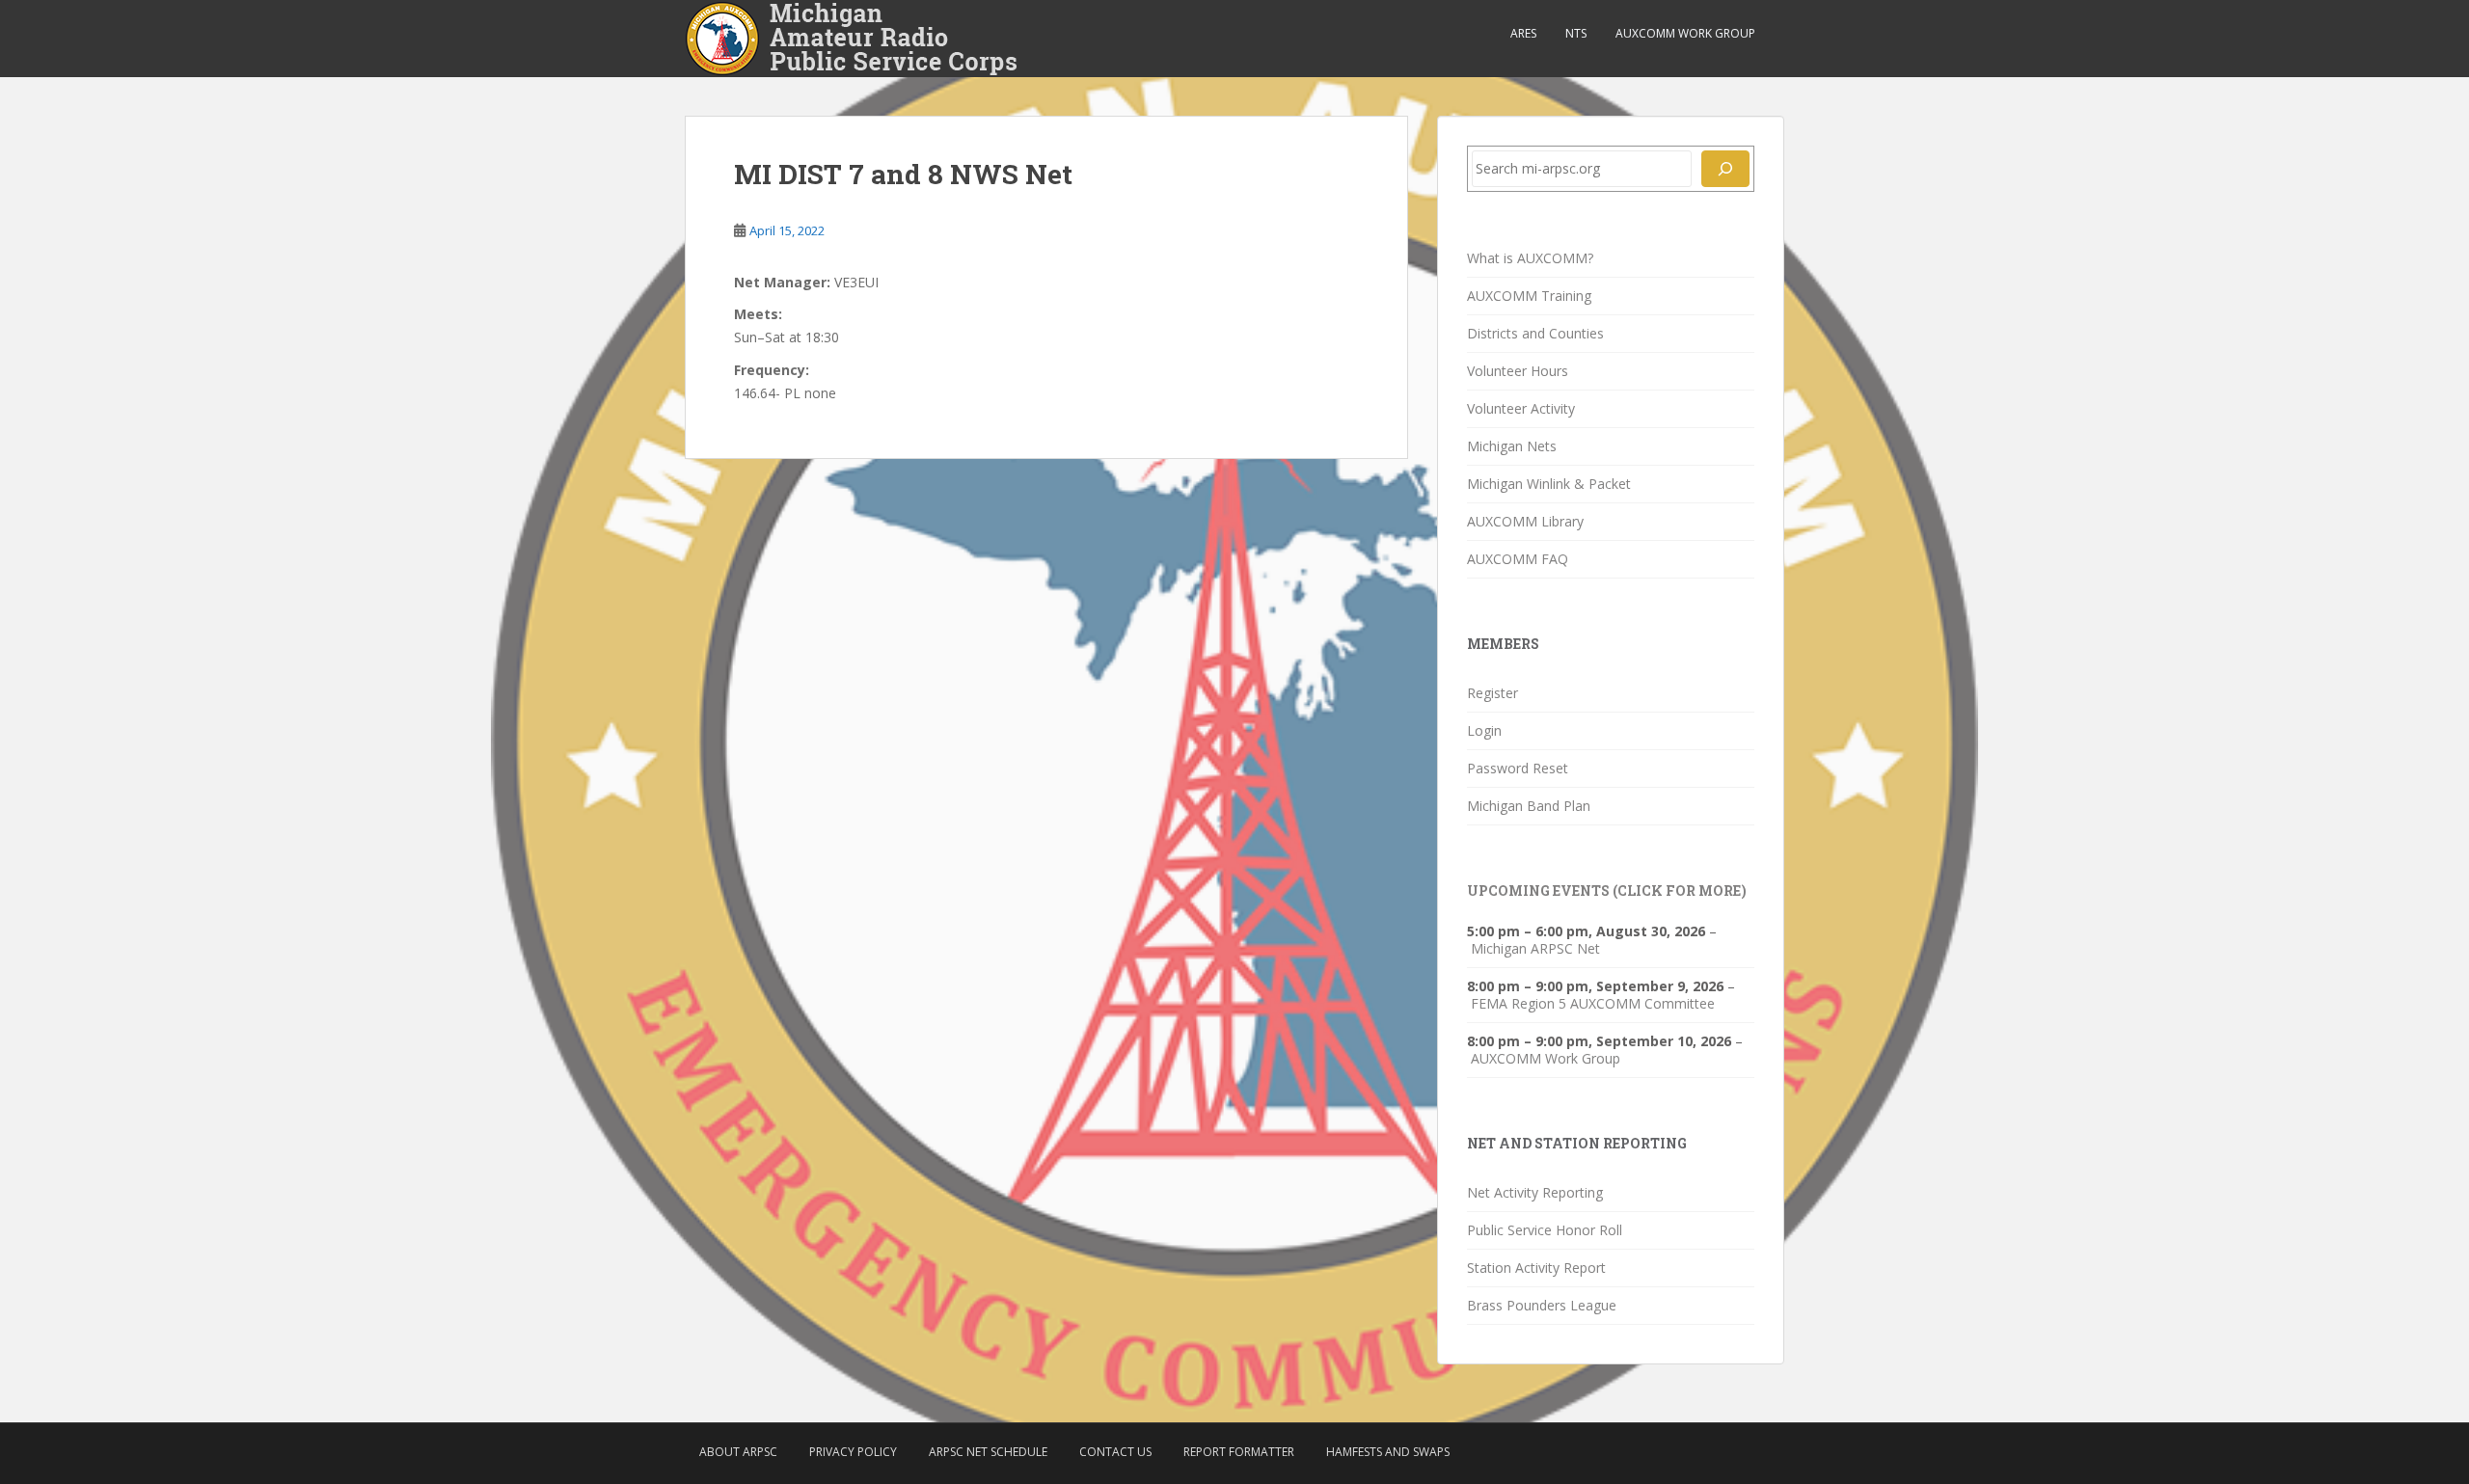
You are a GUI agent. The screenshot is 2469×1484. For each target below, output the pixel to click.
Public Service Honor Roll (1545, 1230)
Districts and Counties (1535, 333)
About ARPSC (738, 1452)
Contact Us (1115, 1452)
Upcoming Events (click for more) (1607, 890)
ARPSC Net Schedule (988, 1452)
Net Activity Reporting (1535, 1192)
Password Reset (1518, 768)
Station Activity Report (1536, 1268)
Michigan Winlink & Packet (1549, 484)
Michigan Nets (1512, 446)
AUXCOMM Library (1525, 521)
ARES (1523, 33)
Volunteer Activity (1521, 408)
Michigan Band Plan (1529, 806)
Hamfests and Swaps (1388, 1452)
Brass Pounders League (1542, 1305)
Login (1484, 730)
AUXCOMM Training (1529, 296)
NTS (1576, 33)
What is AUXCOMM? (1530, 258)
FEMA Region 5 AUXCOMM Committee (1593, 1004)
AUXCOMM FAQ (1518, 559)
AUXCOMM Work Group (1685, 33)
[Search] (1725, 169)
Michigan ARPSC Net (1535, 949)
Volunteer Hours (1518, 371)
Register (1492, 693)
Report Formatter (1239, 1452)
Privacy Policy (853, 1452)
